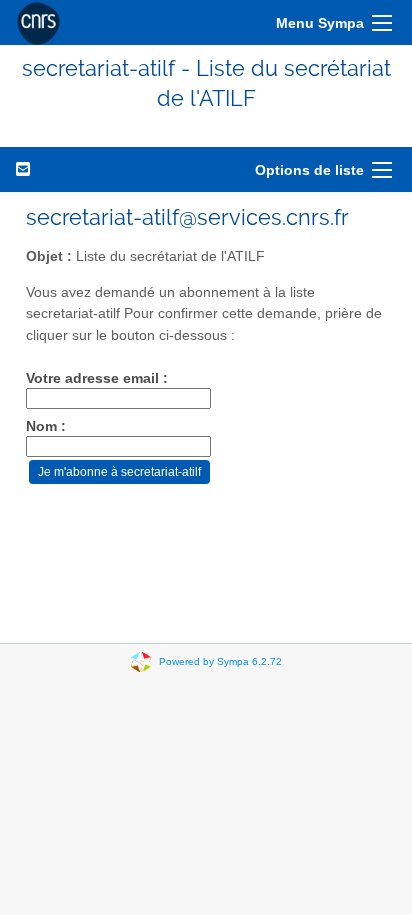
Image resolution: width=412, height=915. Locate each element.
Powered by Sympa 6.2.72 (220, 660)
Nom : (46, 426)
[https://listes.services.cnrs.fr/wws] (38, 22)
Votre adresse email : (97, 378)
